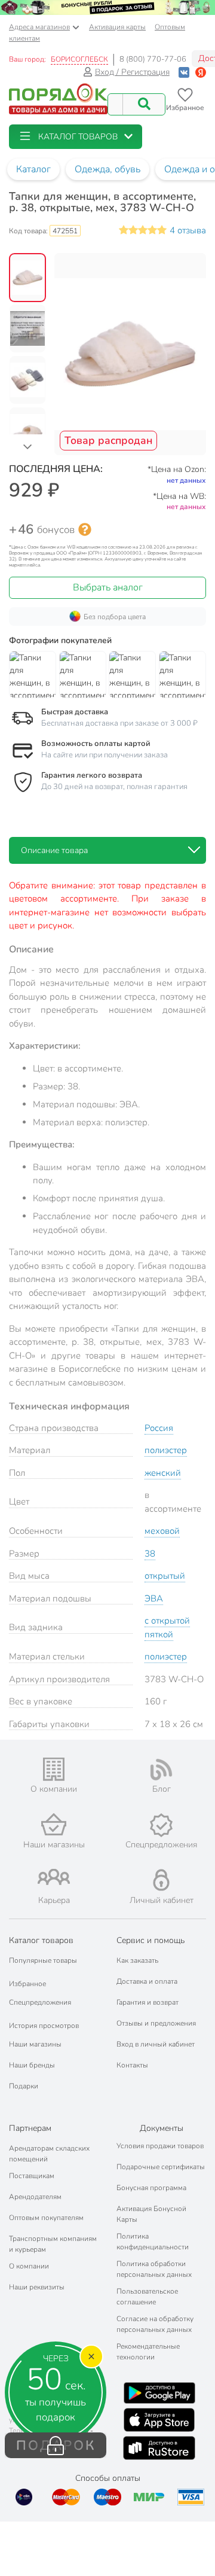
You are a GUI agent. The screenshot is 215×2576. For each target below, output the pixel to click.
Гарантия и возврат (148, 2002)
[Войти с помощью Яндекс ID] (201, 72)
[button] (76, 137)
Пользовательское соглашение (147, 2297)
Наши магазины (35, 2044)
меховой (162, 1531)
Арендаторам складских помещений (49, 2154)
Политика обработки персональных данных (154, 2269)
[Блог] (161, 1770)
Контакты (132, 2065)
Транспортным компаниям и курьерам (53, 2244)
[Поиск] (144, 104)
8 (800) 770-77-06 (153, 59)
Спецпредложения (40, 2002)
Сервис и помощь (150, 1940)
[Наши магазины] (54, 1824)
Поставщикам (32, 2176)
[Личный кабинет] (161, 1880)
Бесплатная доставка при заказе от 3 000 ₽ (119, 723)
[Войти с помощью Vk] (184, 72)
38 (150, 1554)
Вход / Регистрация (132, 72)
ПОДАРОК (56, 2446)
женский (163, 1473)
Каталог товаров (41, 1940)
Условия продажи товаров (160, 2146)
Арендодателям (35, 2197)
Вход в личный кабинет (156, 2044)
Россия (159, 1428)
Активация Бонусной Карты (151, 2214)
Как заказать (137, 1960)
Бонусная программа (151, 2188)
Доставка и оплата (147, 1981)
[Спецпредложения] (161, 1825)
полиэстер (166, 1450)
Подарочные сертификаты (161, 2167)
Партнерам (30, 2128)
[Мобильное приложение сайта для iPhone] (159, 2420)
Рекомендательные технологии (148, 2352)
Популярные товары (43, 1960)
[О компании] (54, 1769)
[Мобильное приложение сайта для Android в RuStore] (159, 2448)
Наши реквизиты (37, 2287)
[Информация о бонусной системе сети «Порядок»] (85, 529)
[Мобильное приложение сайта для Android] (159, 2393)
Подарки (24, 2086)
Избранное (27, 1984)
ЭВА (154, 1598)
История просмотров (44, 2026)
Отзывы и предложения (156, 2023)
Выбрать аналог (108, 587)
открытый (165, 1576)
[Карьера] (54, 1877)
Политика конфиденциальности (153, 2242)
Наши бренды (32, 2065)
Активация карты (117, 27)
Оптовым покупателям (46, 2218)
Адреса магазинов (39, 27)
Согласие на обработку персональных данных (155, 2324)
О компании (29, 2266)
